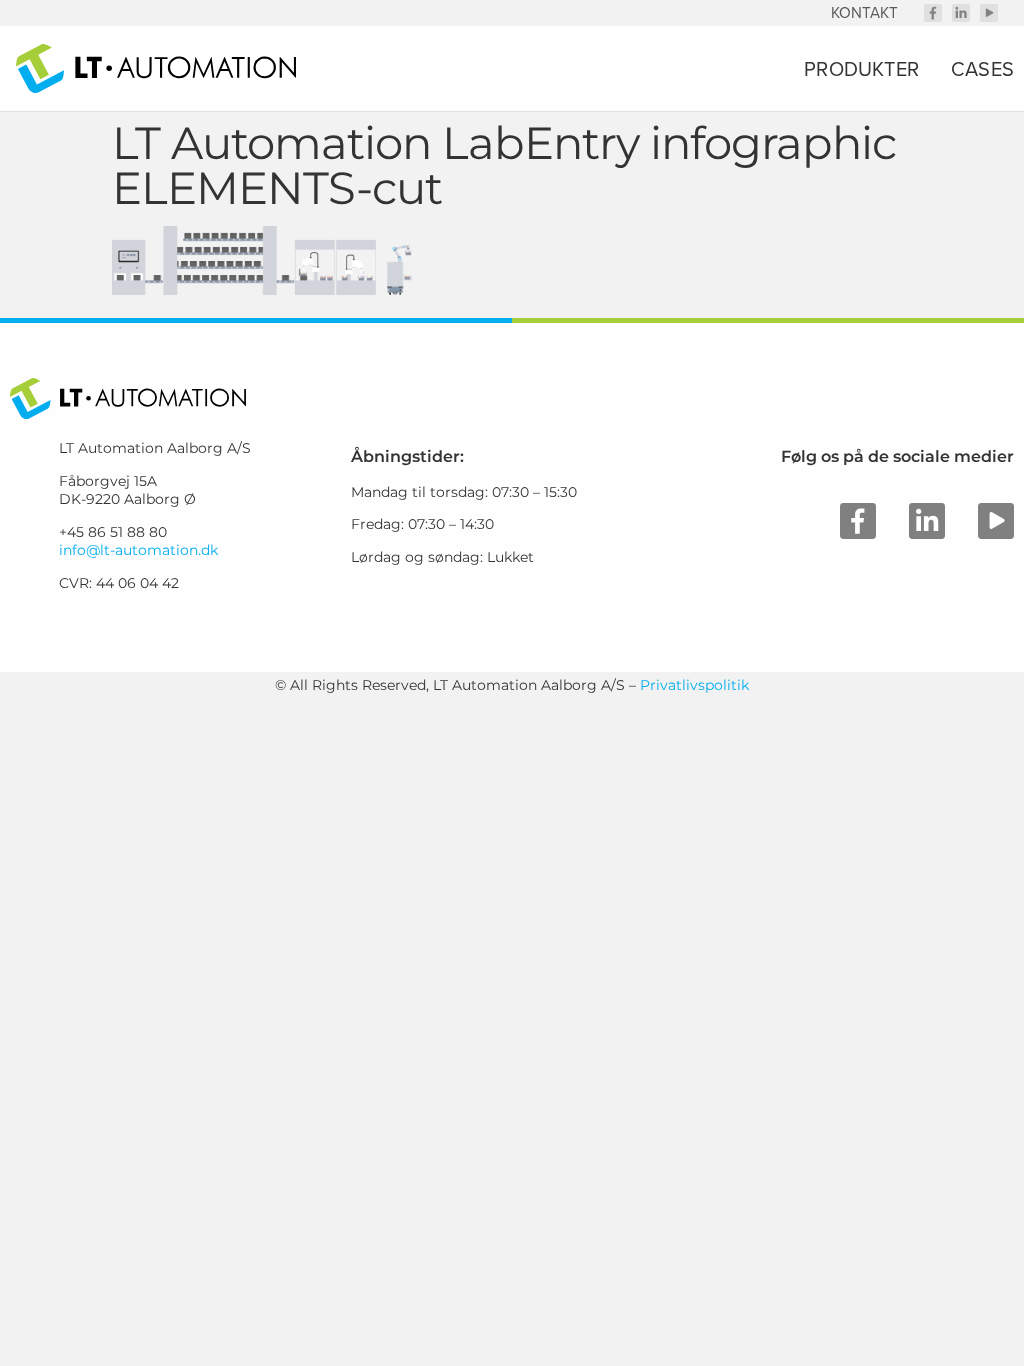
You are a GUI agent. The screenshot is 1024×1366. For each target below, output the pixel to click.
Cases (982, 69)
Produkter (861, 69)
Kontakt (864, 12)
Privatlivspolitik (694, 685)
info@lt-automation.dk (138, 550)
